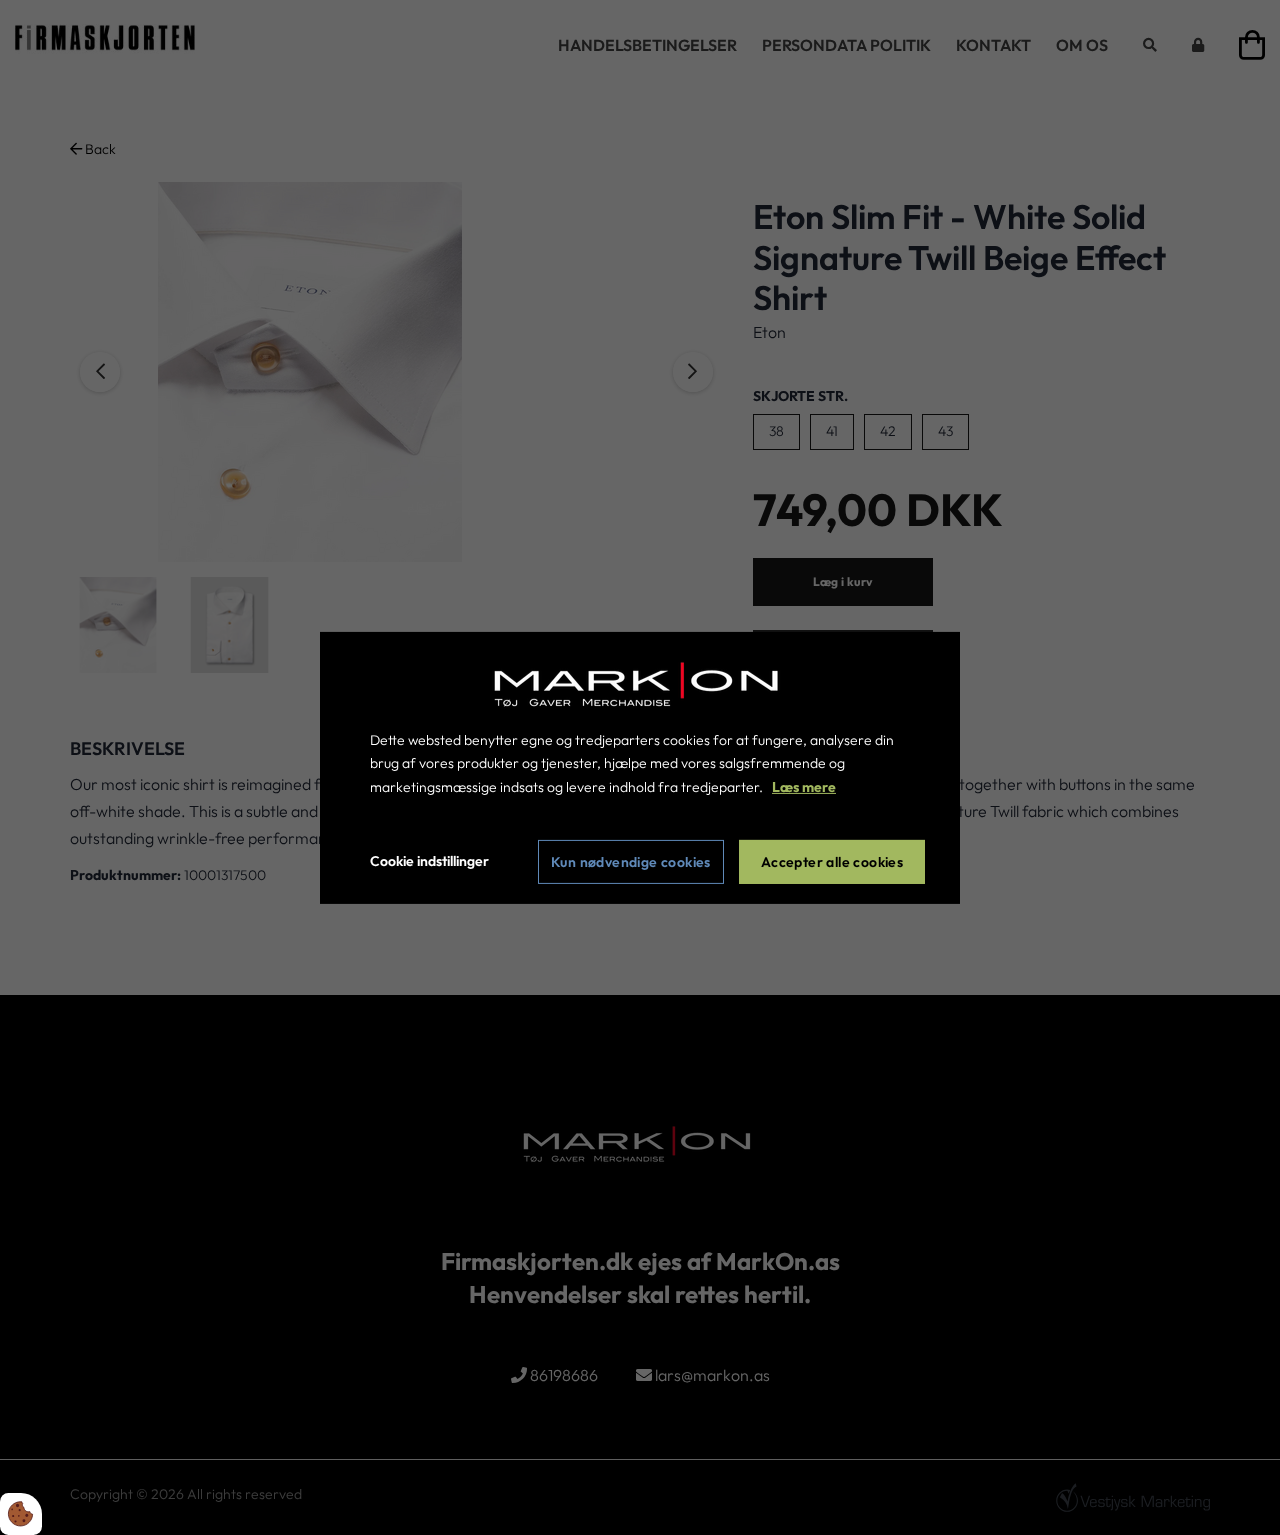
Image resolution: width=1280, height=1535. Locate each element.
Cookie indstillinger (429, 861)
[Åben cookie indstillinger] (21, 1514)
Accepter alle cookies (832, 862)
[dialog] (640, 767)
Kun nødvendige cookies (631, 862)
